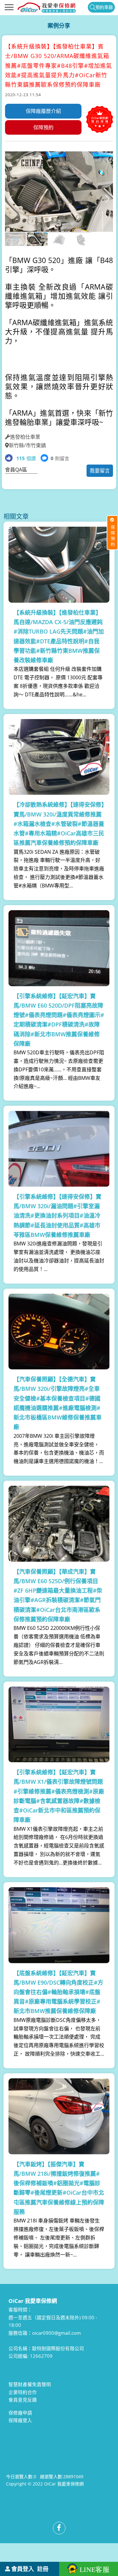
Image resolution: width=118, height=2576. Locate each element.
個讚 (26, 458)
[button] (107, 199)
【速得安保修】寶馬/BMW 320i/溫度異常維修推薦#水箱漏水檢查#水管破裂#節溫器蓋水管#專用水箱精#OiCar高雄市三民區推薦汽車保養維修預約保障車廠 (59, 824)
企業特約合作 (23, 2392)
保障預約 (43, 127)
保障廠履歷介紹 (43, 111)
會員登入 (23, 2569)
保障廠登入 (20, 2420)
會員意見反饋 (23, 2400)
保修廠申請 (20, 2413)
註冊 (43, 2569)
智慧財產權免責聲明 (30, 2384)
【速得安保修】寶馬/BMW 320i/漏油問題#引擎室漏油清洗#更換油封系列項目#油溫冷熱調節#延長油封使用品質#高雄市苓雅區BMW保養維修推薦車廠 (57, 1216)
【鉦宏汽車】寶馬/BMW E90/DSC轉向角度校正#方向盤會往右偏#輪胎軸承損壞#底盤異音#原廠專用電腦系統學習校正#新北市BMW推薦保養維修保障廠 (58, 1992)
